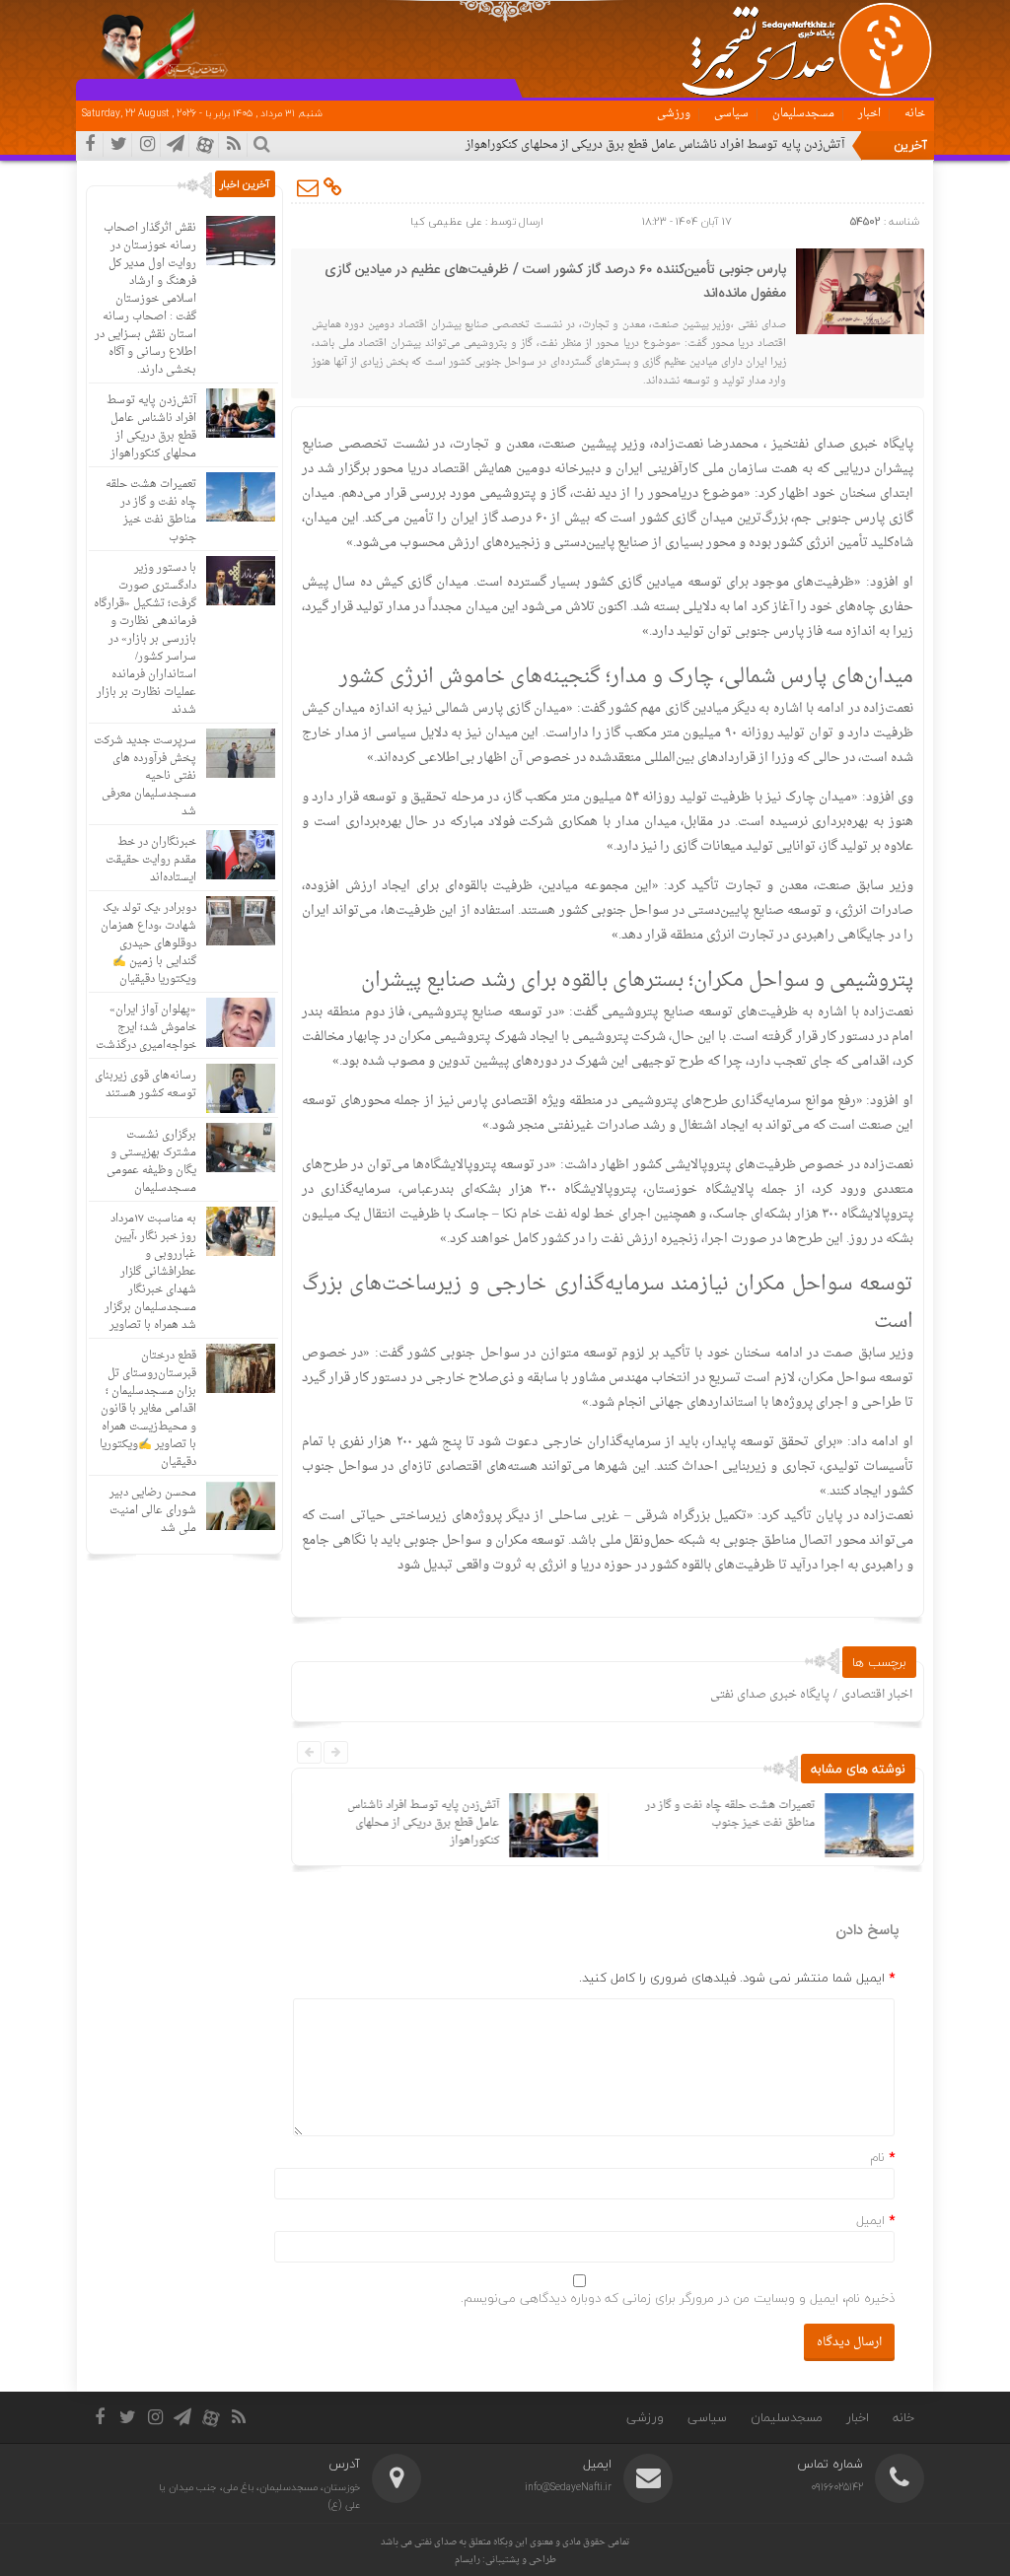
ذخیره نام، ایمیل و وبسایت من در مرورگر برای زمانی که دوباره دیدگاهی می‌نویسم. (678, 2298)
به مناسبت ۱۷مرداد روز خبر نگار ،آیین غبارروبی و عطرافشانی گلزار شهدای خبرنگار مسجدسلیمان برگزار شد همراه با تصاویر (150, 1272)
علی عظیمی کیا (446, 221)
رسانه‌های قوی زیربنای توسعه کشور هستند (145, 1085)
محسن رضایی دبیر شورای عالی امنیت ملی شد (153, 1511)
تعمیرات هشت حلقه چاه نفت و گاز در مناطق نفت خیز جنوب (730, 1814)
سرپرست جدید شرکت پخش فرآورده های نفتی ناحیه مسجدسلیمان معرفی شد (145, 776)
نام (877, 2157)
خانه (915, 114)
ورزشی (674, 114)
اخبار (869, 114)
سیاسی (731, 114)
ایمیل (870, 2220)
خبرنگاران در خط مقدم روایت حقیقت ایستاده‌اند (151, 860)
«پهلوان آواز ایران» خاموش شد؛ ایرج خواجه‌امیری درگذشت (146, 1028)
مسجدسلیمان (803, 114)
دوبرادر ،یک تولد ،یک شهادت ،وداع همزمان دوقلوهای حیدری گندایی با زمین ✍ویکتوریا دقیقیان (148, 944)
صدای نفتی (435, 2542)
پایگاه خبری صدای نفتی (770, 1695)
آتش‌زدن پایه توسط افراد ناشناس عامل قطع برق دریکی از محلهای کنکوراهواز (655, 145)
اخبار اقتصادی (877, 1695)
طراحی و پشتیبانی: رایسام (505, 2560)
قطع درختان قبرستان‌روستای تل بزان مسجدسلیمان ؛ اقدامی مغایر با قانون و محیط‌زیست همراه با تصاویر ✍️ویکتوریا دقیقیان (148, 1409)
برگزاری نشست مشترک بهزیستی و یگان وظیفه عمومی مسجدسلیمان (151, 1162)
